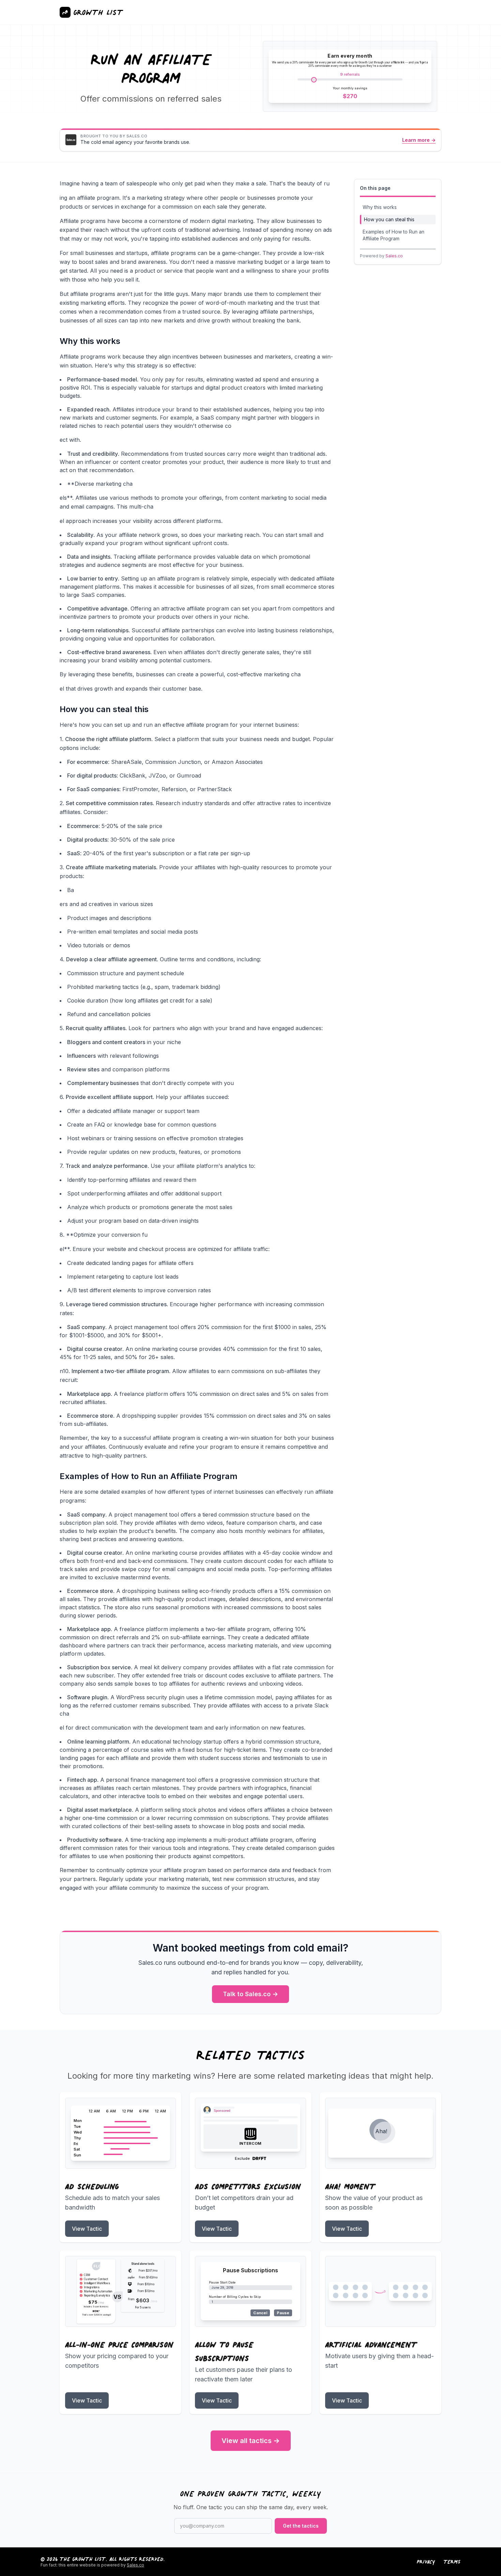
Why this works (380, 207)
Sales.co (394, 256)
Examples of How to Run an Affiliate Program (393, 235)
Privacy (426, 2562)
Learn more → (419, 140)
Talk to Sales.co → (250, 1994)
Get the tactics (301, 2526)
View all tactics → (251, 2441)
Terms (452, 2562)
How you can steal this (389, 219)
